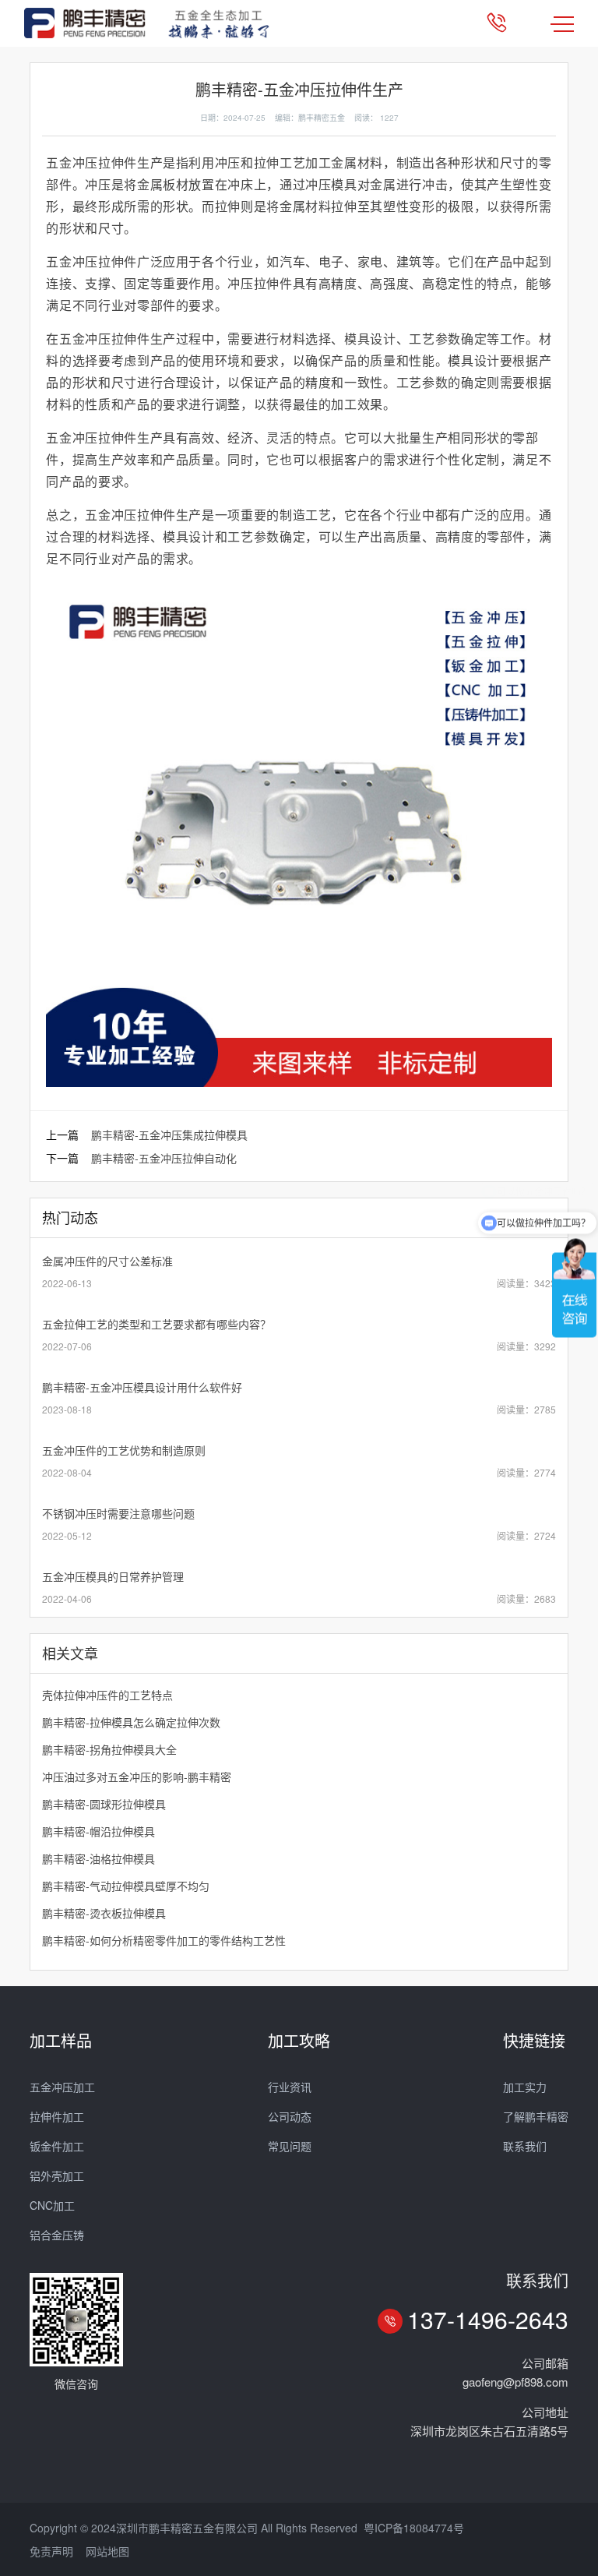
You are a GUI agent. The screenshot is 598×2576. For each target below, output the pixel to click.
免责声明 (51, 2551)
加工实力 (525, 2087)
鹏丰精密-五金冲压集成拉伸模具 (169, 1134)
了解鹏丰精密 (536, 2116)
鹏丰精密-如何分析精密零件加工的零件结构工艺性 (164, 1940)
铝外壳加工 (57, 2175)
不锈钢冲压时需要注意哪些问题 (118, 1513)
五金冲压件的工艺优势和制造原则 (124, 1450)
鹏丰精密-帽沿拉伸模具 (98, 1831)
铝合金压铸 (57, 2235)
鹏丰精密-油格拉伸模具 (98, 1858)
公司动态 (290, 2116)
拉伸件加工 (57, 2116)
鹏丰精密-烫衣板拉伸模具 (104, 1913)
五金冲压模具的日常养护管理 (113, 1576)
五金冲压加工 (62, 2087)
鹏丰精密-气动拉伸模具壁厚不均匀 (126, 1886)
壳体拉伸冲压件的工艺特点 (107, 1695)
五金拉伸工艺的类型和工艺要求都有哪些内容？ (157, 1324)
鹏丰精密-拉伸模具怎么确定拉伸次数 (131, 1722)
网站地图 (107, 2551)
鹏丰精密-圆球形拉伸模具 (104, 1804)
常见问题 (290, 2146)
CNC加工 (52, 2205)
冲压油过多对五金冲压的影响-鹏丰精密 (137, 1777)
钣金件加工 (57, 2146)
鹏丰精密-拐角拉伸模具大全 (109, 1749)
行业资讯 (290, 2087)
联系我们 (525, 2146)
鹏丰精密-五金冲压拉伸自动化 (164, 1158)
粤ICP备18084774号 (414, 2528)
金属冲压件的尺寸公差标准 (107, 1261)
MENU (562, 23)
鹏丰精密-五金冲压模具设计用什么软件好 (142, 1387)
